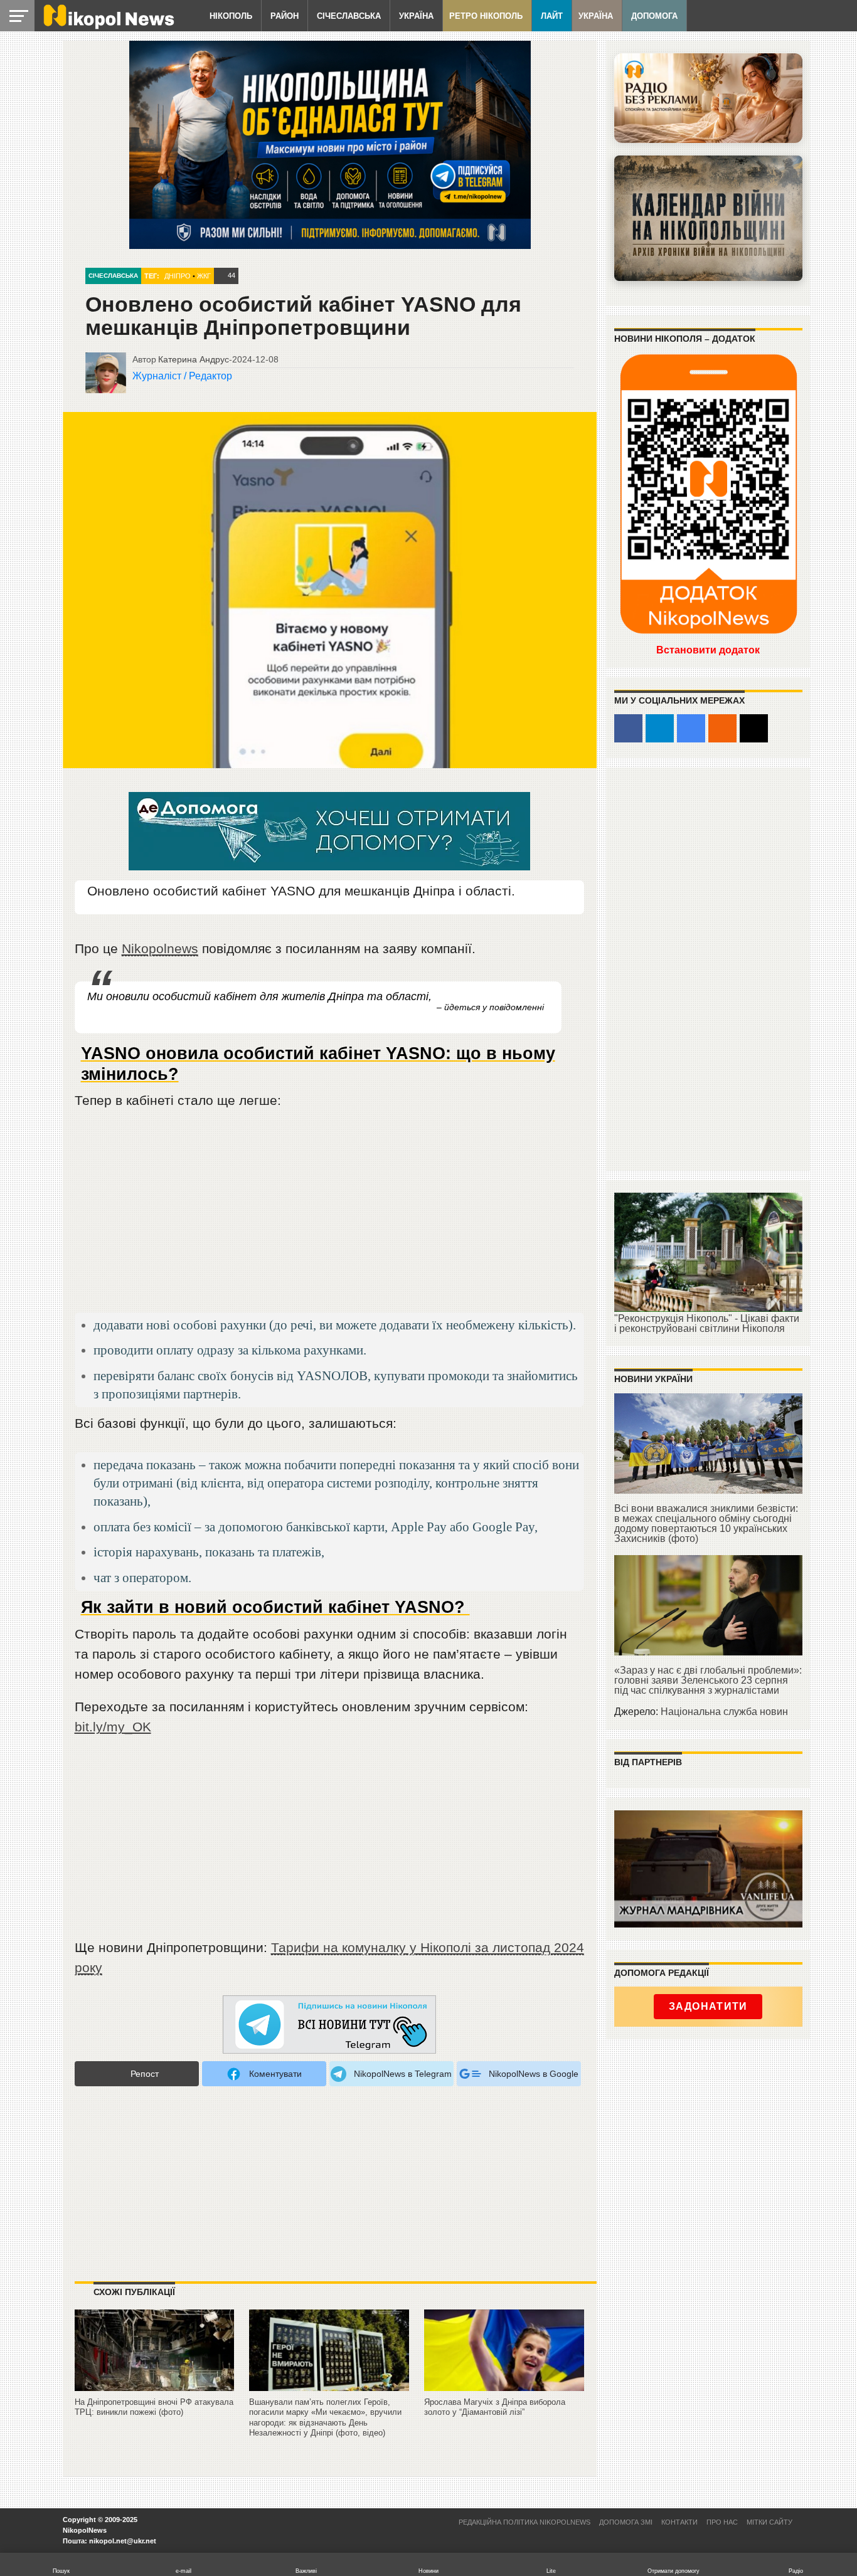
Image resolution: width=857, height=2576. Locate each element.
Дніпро (178, 276)
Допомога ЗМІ (626, 2522)
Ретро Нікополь (486, 16)
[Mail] (754, 728)
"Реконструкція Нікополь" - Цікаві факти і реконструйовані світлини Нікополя (707, 1323)
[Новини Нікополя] (108, 26)
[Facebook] (628, 728)
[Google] (691, 728)
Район (285, 16)
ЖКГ (204, 276)
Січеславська (349, 16)
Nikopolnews (160, 948)
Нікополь (231, 16)
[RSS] (722, 728)
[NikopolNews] (329, 2025)
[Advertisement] (330, 1217)
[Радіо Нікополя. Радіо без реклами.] (708, 98)
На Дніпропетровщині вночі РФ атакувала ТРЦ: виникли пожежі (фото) (154, 2407)
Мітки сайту (769, 2522)
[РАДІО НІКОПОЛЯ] (708, 218)
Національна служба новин (724, 1712)
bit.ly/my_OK (113, 1727)
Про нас (722, 2522)
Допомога (654, 16)
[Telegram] (660, 728)
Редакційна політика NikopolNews (524, 2522)
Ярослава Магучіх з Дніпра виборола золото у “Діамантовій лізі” (495, 2407)
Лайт (552, 16)
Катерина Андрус (194, 359)
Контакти (679, 2522)
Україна (416, 16)
